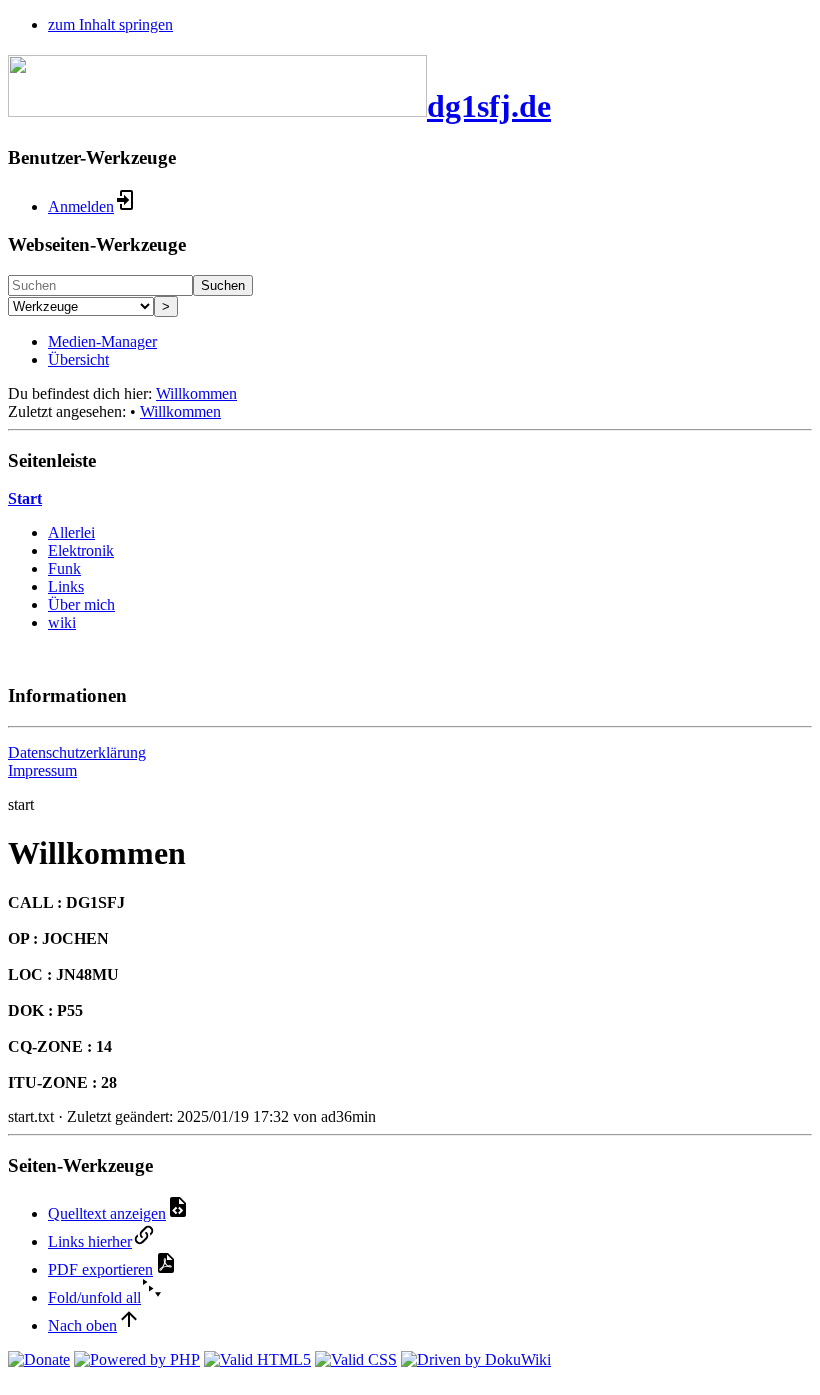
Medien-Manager (102, 341)
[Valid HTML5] (257, 1359)
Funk (64, 568)
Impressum (42, 770)
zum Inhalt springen (110, 24)
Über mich (81, 604)
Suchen (223, 285)
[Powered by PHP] (137, 1359)
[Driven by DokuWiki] (476, 1359)
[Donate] (39, 1359)
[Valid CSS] (356, 1359)
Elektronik (81, 550)
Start (25, 498)
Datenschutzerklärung (77, 752)
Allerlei (71, 532)
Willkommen (196, 393)
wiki (62, 622)
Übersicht (78, 359)
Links (66, 586)
